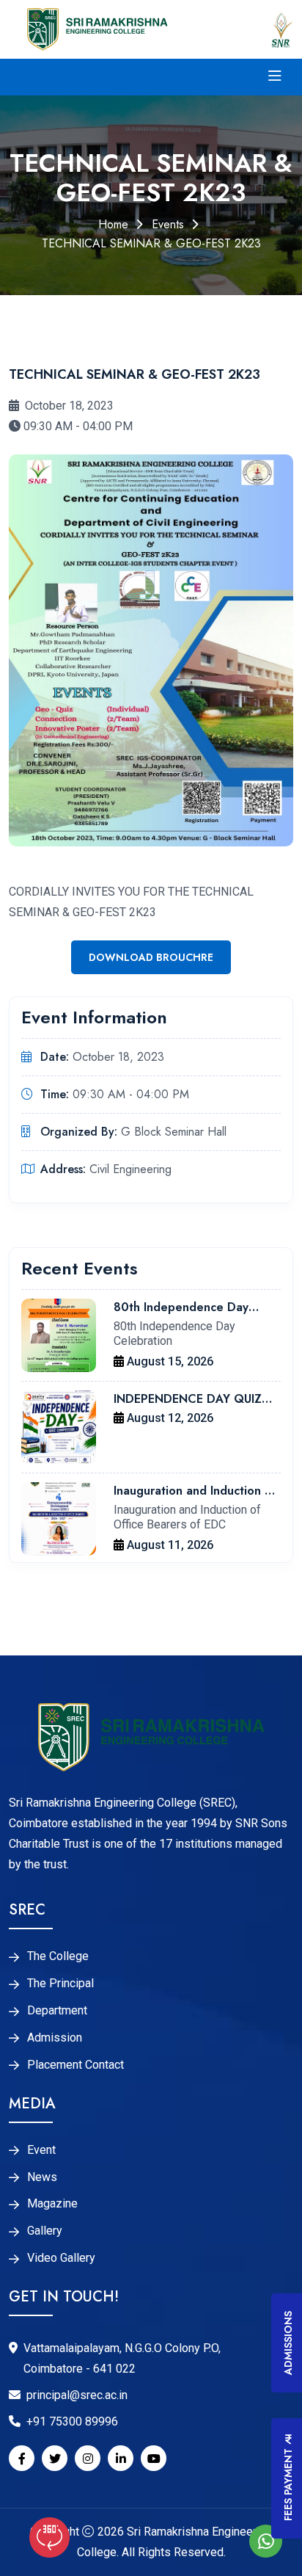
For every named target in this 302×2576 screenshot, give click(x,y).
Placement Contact (75, 2065)
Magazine (52, 2204)
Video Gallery (61, 2258)
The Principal (60, 1984)
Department (57, 2011)
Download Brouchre (151, 957)
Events (168, 224)
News (42, 2177)
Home (113, 224)
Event (41, 2150)
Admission (55, 2038)
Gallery (45, 2231)
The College (58, 1956)
